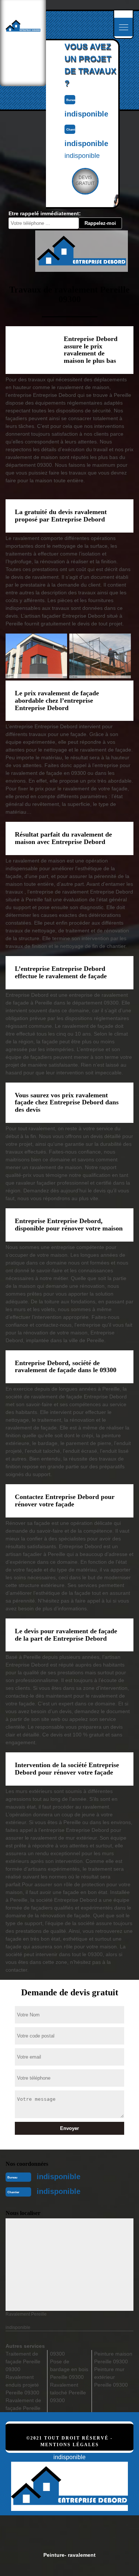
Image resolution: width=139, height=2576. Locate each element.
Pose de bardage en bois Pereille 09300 (69, 2369)
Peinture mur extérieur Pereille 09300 (111, 2377)
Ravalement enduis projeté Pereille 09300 (22, 2385)
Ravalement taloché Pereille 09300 (68, 2393)
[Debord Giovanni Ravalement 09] (69, 2478)
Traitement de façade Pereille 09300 (23, 2361)
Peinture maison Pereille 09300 (113, 2358)
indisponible (59, 2177)
